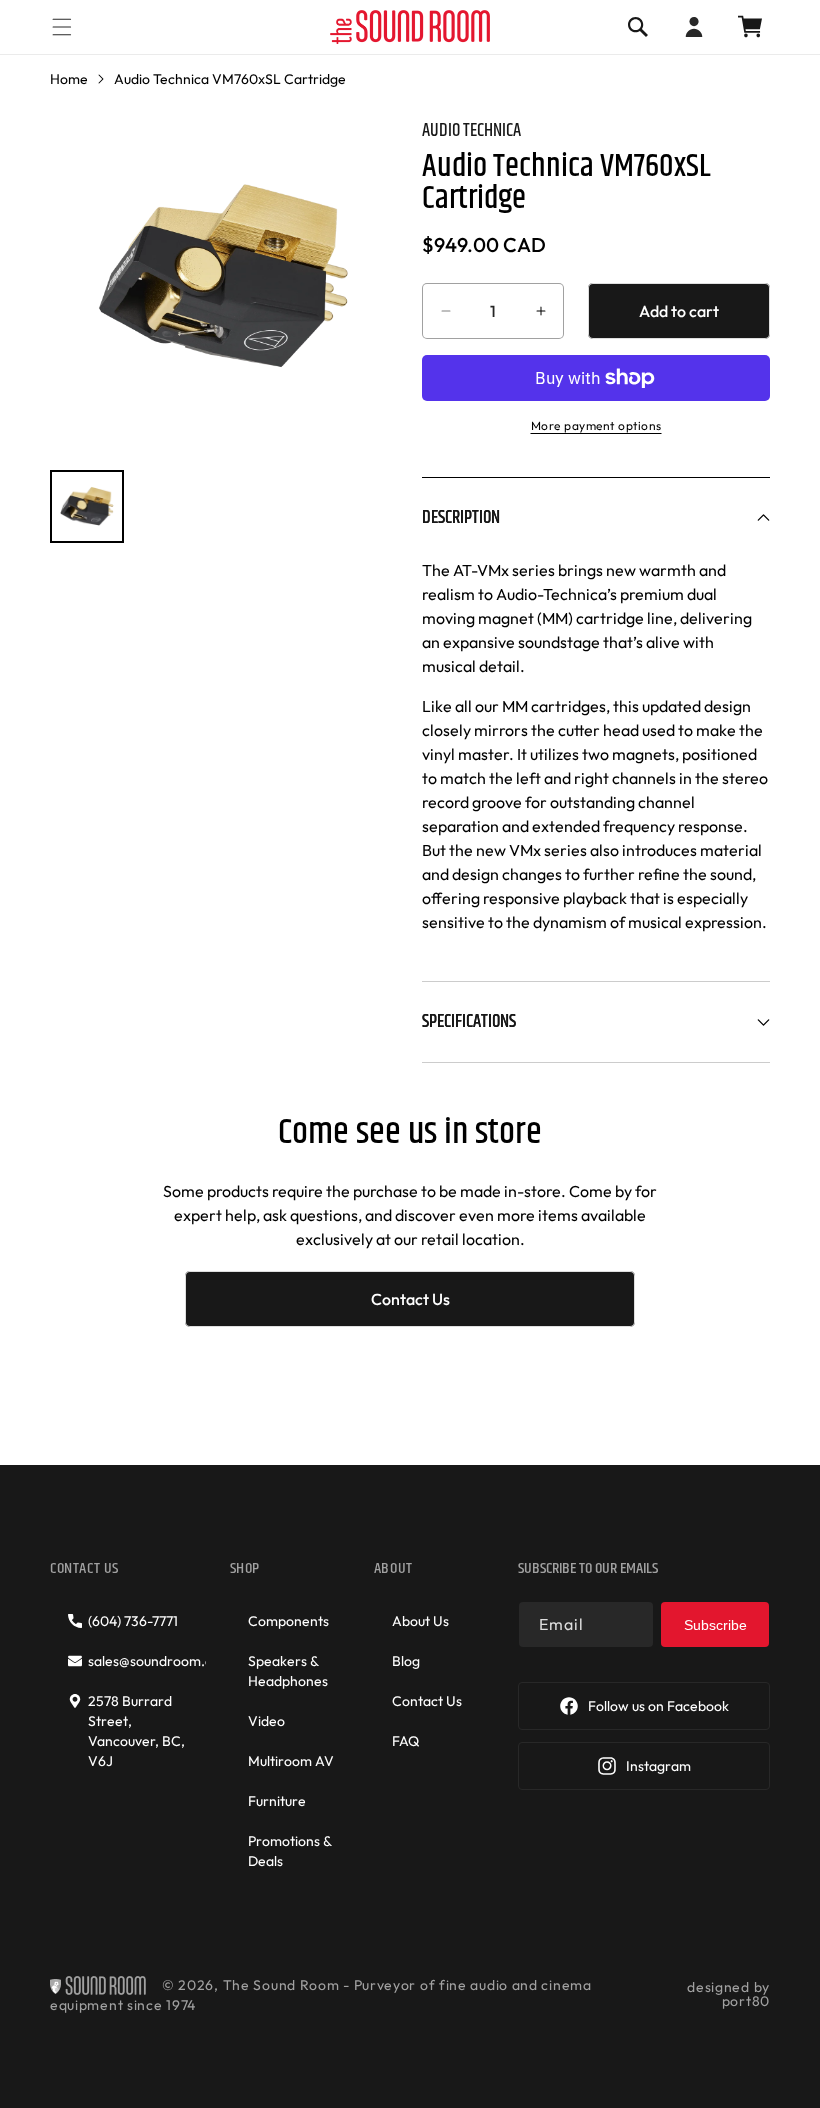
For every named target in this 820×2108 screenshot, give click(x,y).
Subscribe (715, 1625)
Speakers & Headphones (288, 1671)
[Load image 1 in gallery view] (87, 507)
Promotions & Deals (289, 1851)
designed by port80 (728, 1994)
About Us (420, 1621)
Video (266, 1721)
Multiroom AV (291, 1761)
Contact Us (410, 1299)
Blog (406, 1661)
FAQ (405, 1741)
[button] (62, 26)
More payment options (596, 425)
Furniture (277, 1801)
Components (288, 1621)
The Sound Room (281, 1985)
